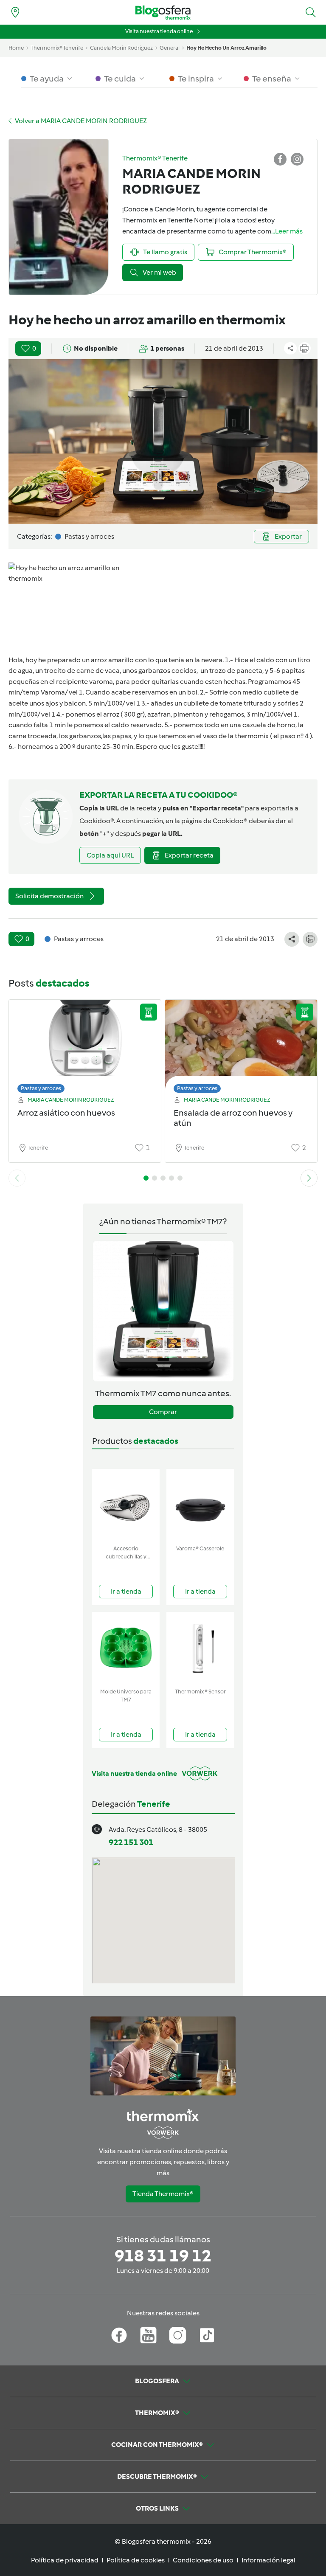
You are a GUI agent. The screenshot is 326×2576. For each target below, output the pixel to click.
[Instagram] (178, 2335)
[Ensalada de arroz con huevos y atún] (241, 1044)
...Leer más (287, 231)
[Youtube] (148, 2335)
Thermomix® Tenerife (57, 48)
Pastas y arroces (41, 1088)
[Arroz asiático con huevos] (85, 1044)
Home (16, 48)
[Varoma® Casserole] (200, 1505)
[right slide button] (309, 1178)
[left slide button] (17, 1178)
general (170, 48)
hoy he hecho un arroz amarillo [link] (226, 48)
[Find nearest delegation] (15, 12)
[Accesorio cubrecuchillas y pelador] (126, 1505)
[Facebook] (119, 2335)
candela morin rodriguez (121, 48)
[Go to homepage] (163, 13)
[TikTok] (207, 2335)
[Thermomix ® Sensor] (200, 1648)
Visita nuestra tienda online (159, 31)
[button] (311, 12)
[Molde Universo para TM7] (126, 1648)
